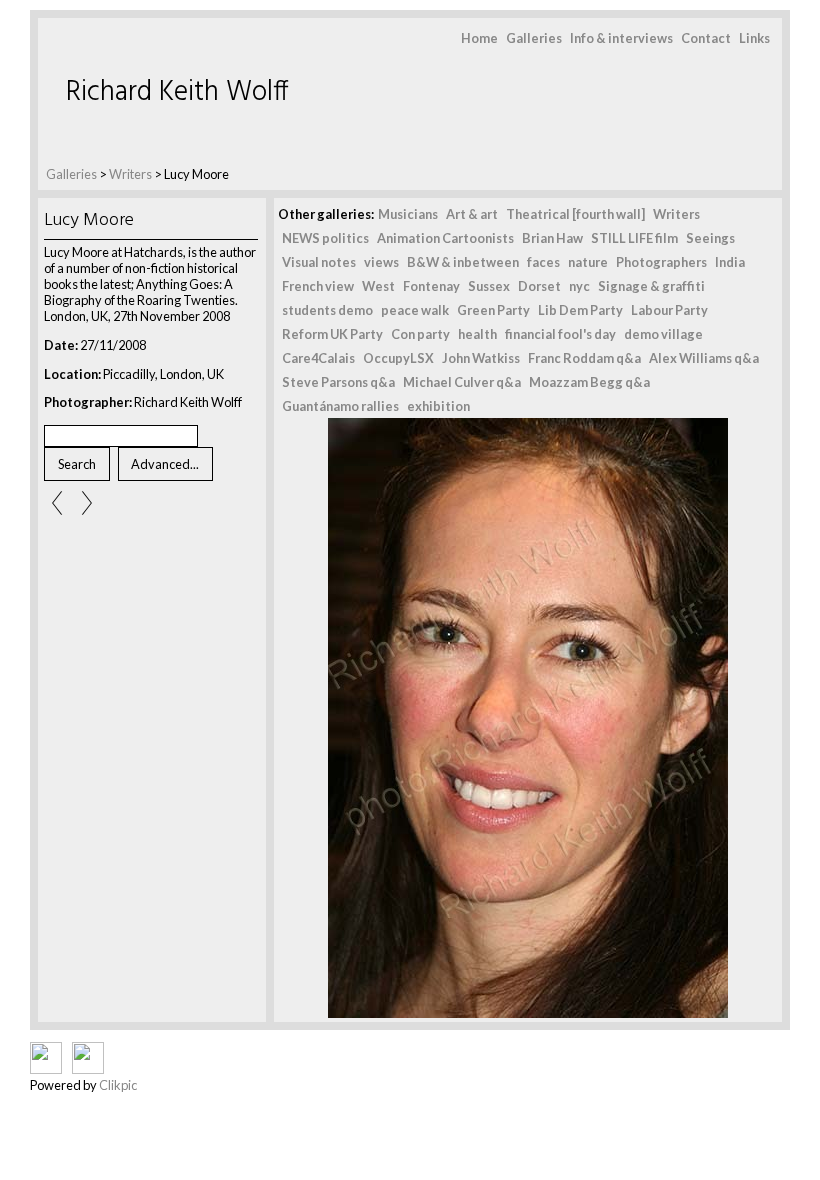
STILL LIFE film (634, 238)
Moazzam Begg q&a (589, 382)
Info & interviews (621, 38)
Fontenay (431, 286)
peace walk (415, 310)
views (381, 262)
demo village (663, 334)
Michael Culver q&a (462, 382)
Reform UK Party (332, 334)
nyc (579, 286)
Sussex (489, 286)
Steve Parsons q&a (338, 382)
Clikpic (118, 1085)
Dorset (539, 286)
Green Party (493, 310)
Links (754, 38)
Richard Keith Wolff (177, 92)
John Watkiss (481, 358)
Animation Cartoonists (445, 238)
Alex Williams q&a (704, 358)
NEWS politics (325, 238)
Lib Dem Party (580, 310)
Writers (131, 174)
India (730, 262)
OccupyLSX (398, 358)
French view (318, 286)
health (477, 334)
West (378, 286)
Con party (420, 334)
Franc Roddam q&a (584, 358)
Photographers (661, 262)
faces (543, 262)
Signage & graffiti (651, 286)
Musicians (408, 214)
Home (479, 38)
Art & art (472, 214)
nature (588, 262)
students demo (327, 310)
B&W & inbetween (463, 262)
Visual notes (319, 262)
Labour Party (669, 310)
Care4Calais (318, 358)
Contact (706, 38)
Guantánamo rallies (340, 406)
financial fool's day (560, 334)
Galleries (534, 38)
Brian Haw (552, 238)
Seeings (710, 238)
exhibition (438, 406)
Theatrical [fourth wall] (575, 214)
